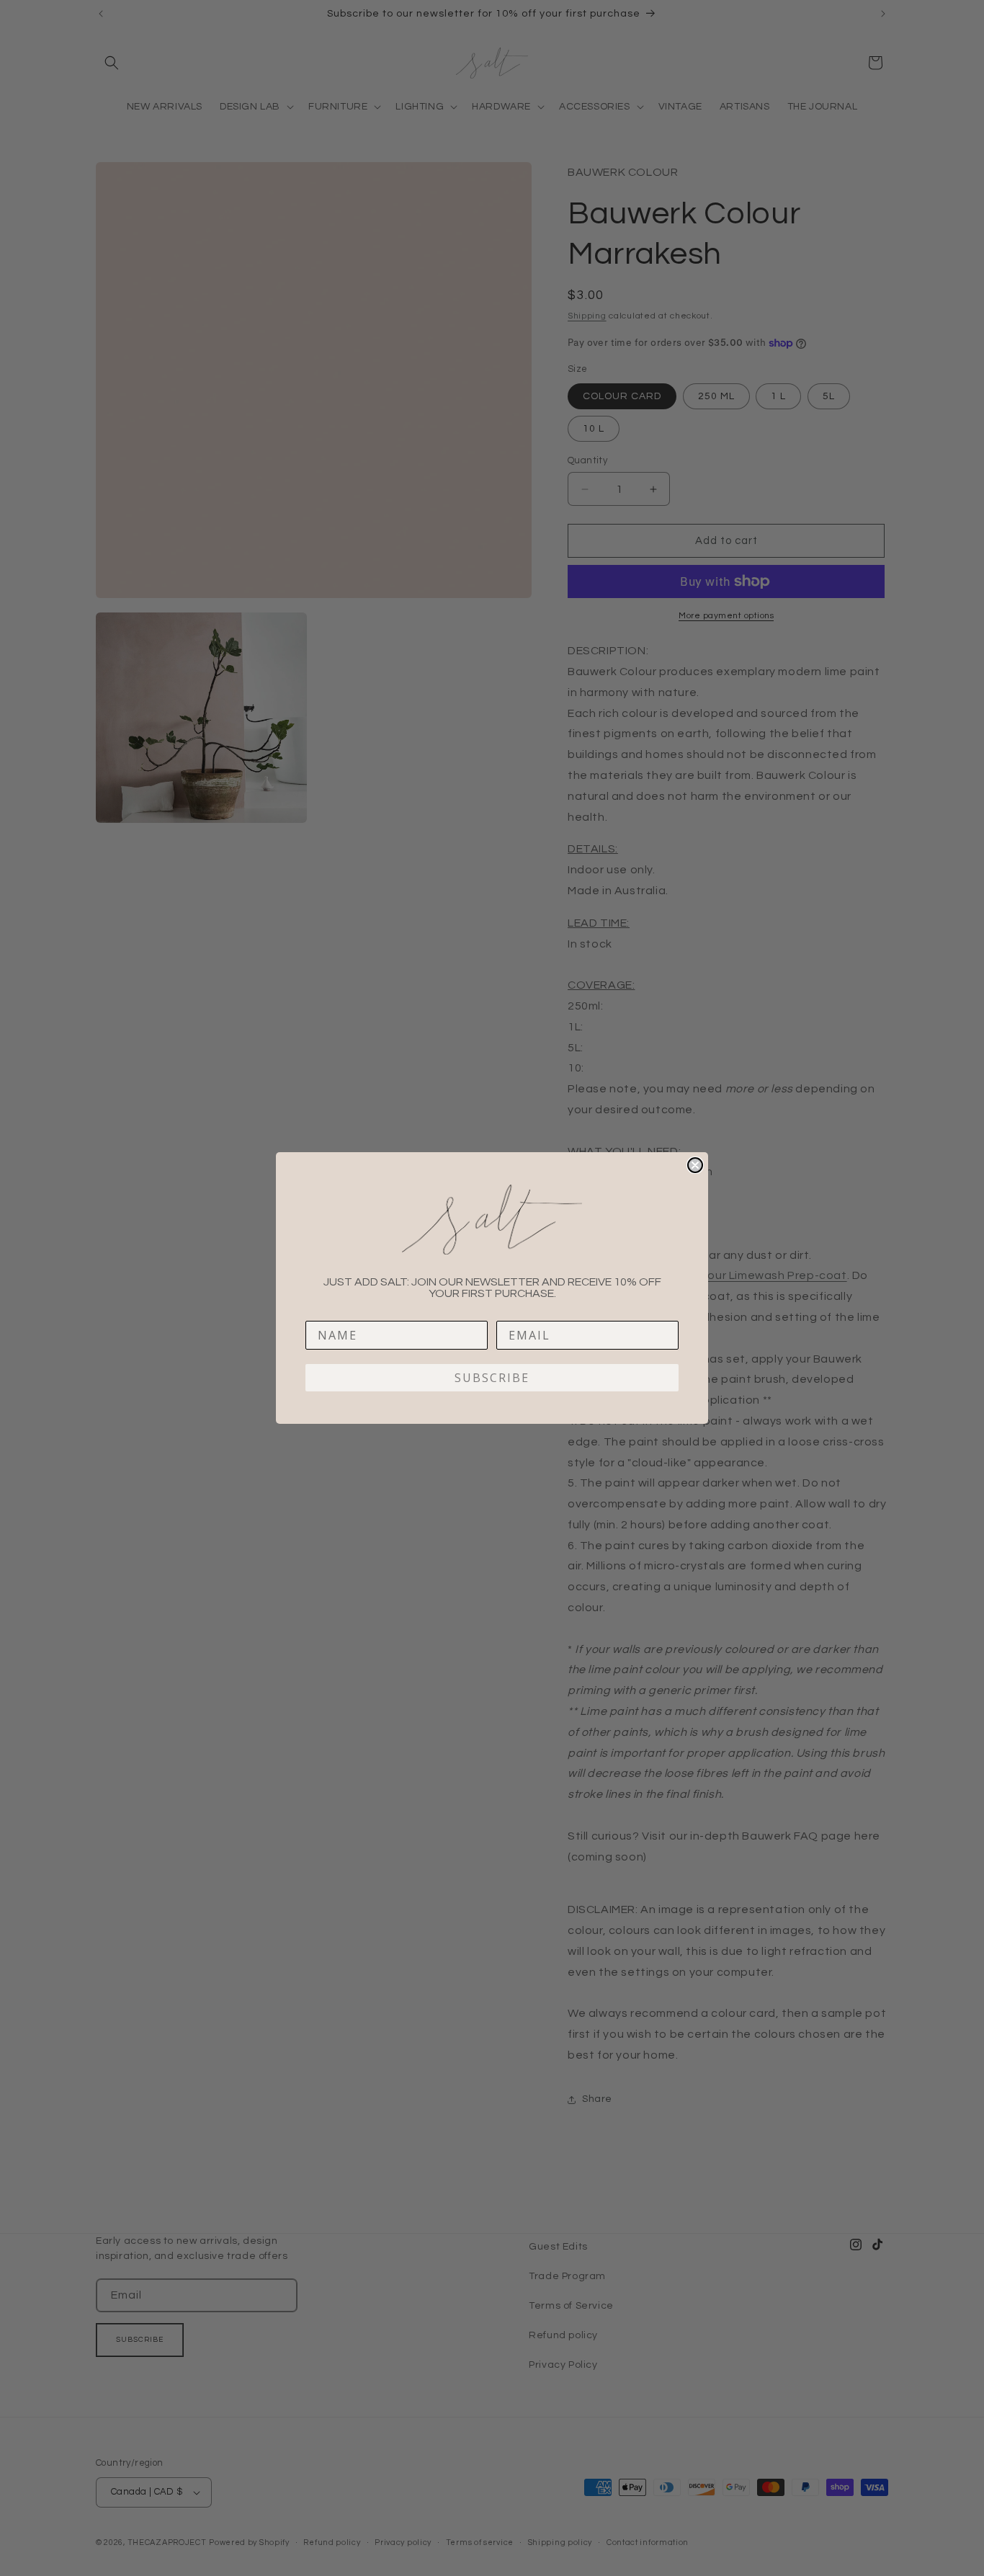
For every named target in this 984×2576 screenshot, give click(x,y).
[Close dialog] (695, 1165)
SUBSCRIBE (492, 1378)
